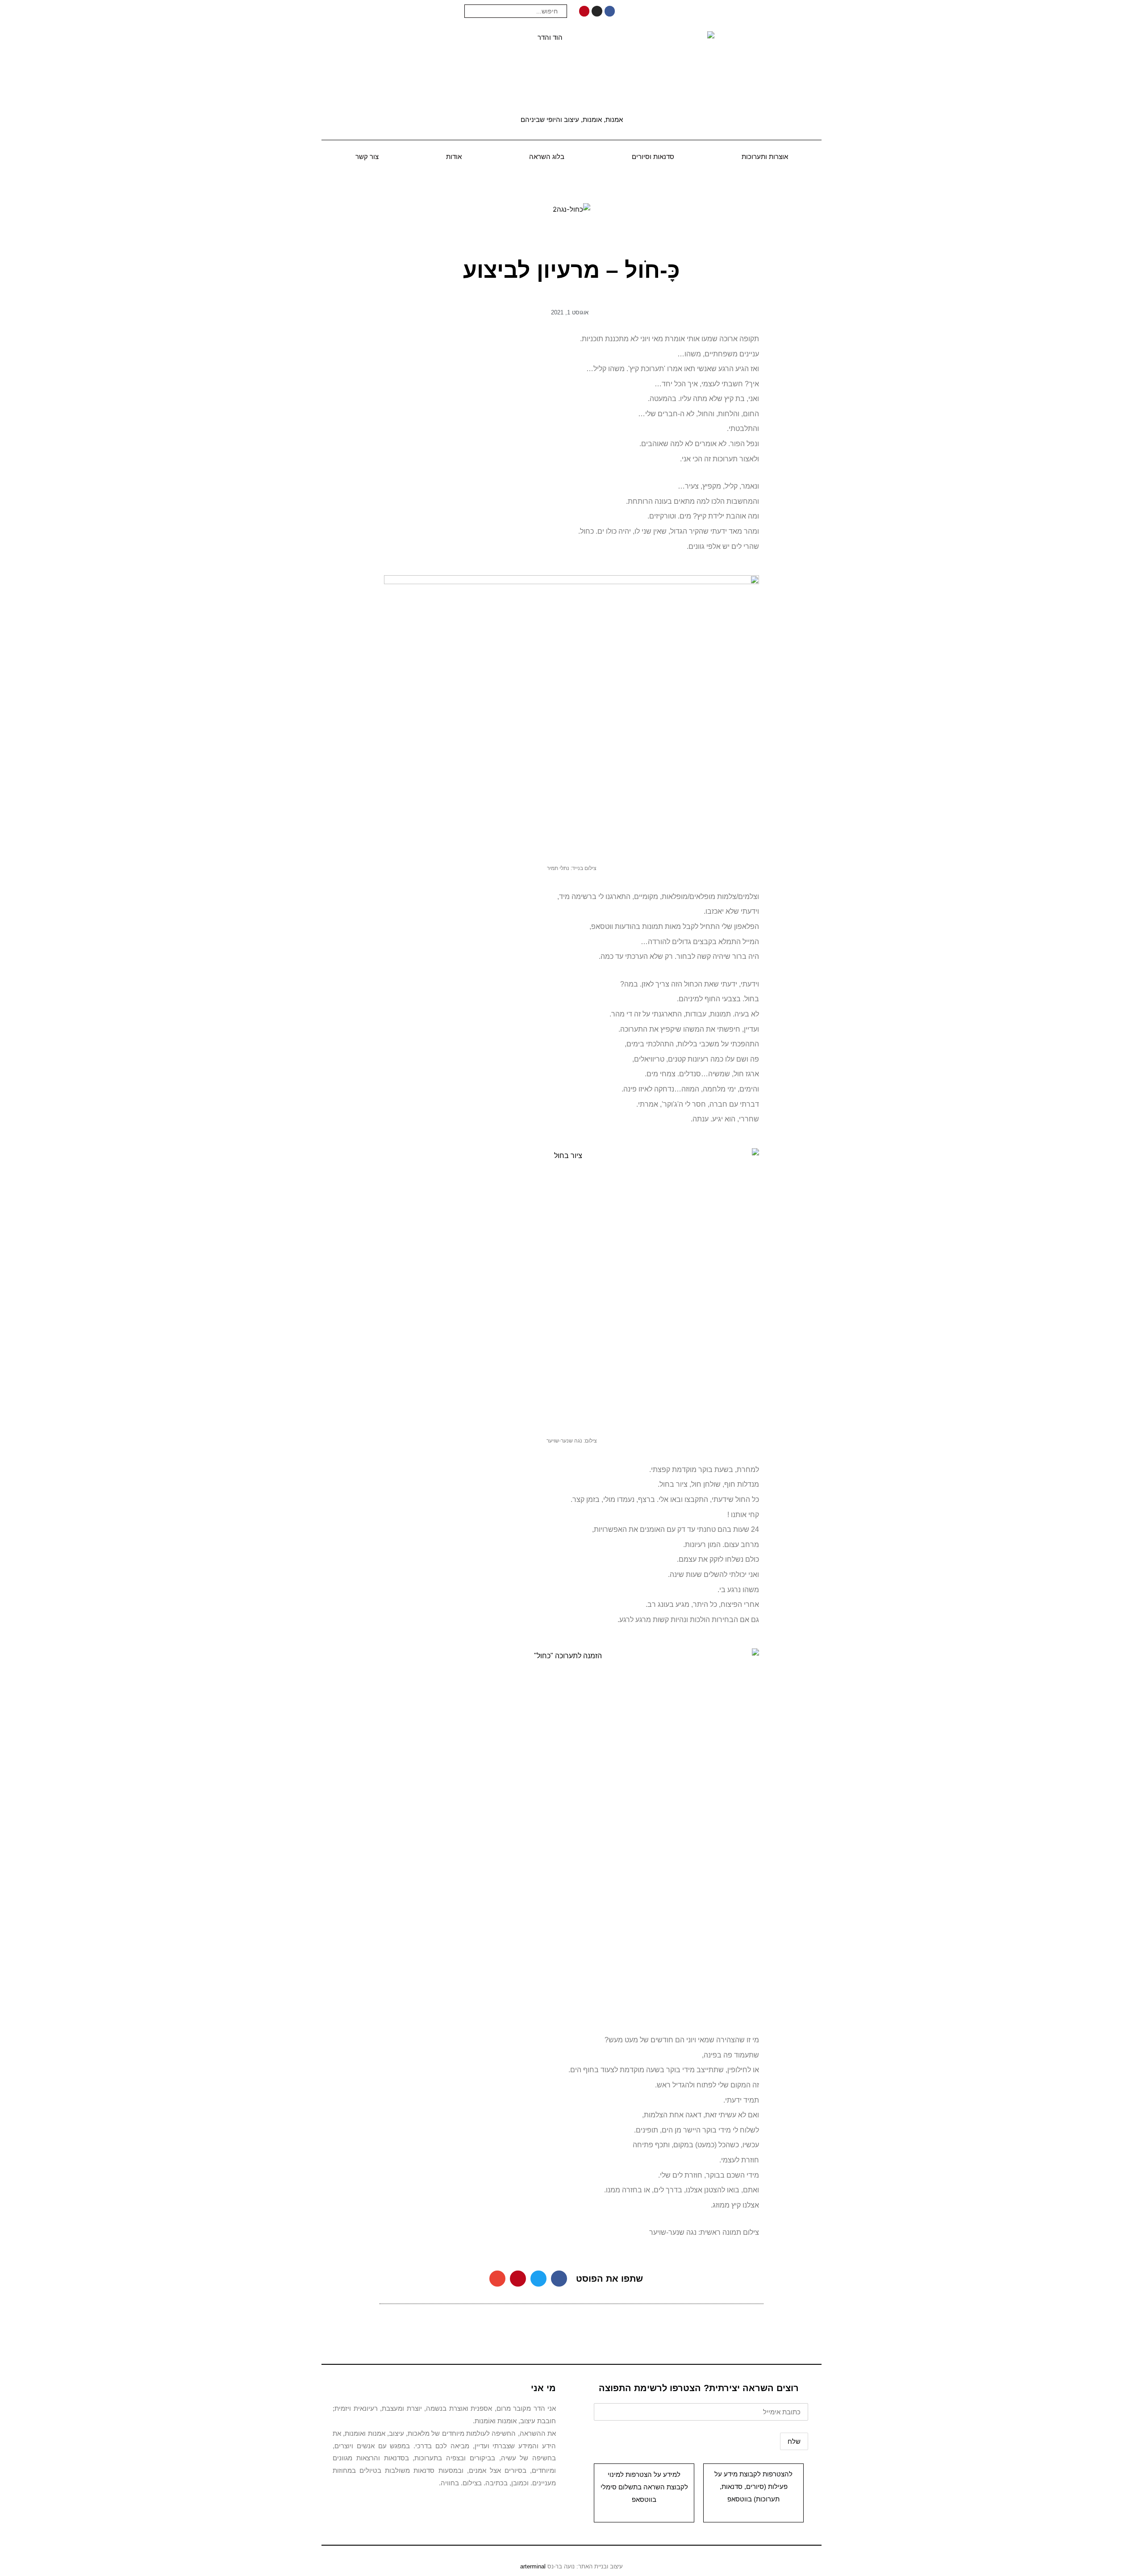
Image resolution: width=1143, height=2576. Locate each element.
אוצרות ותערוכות (765, 157)
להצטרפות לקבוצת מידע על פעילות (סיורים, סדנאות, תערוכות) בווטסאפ (753, 2486)
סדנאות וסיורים (653, 157)
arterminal (533, 2566)
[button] (559, 2279)
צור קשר (367, 157)
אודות (454, 157)
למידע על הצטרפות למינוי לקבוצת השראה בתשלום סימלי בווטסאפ (644, 2487)
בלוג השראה (547, 157)
